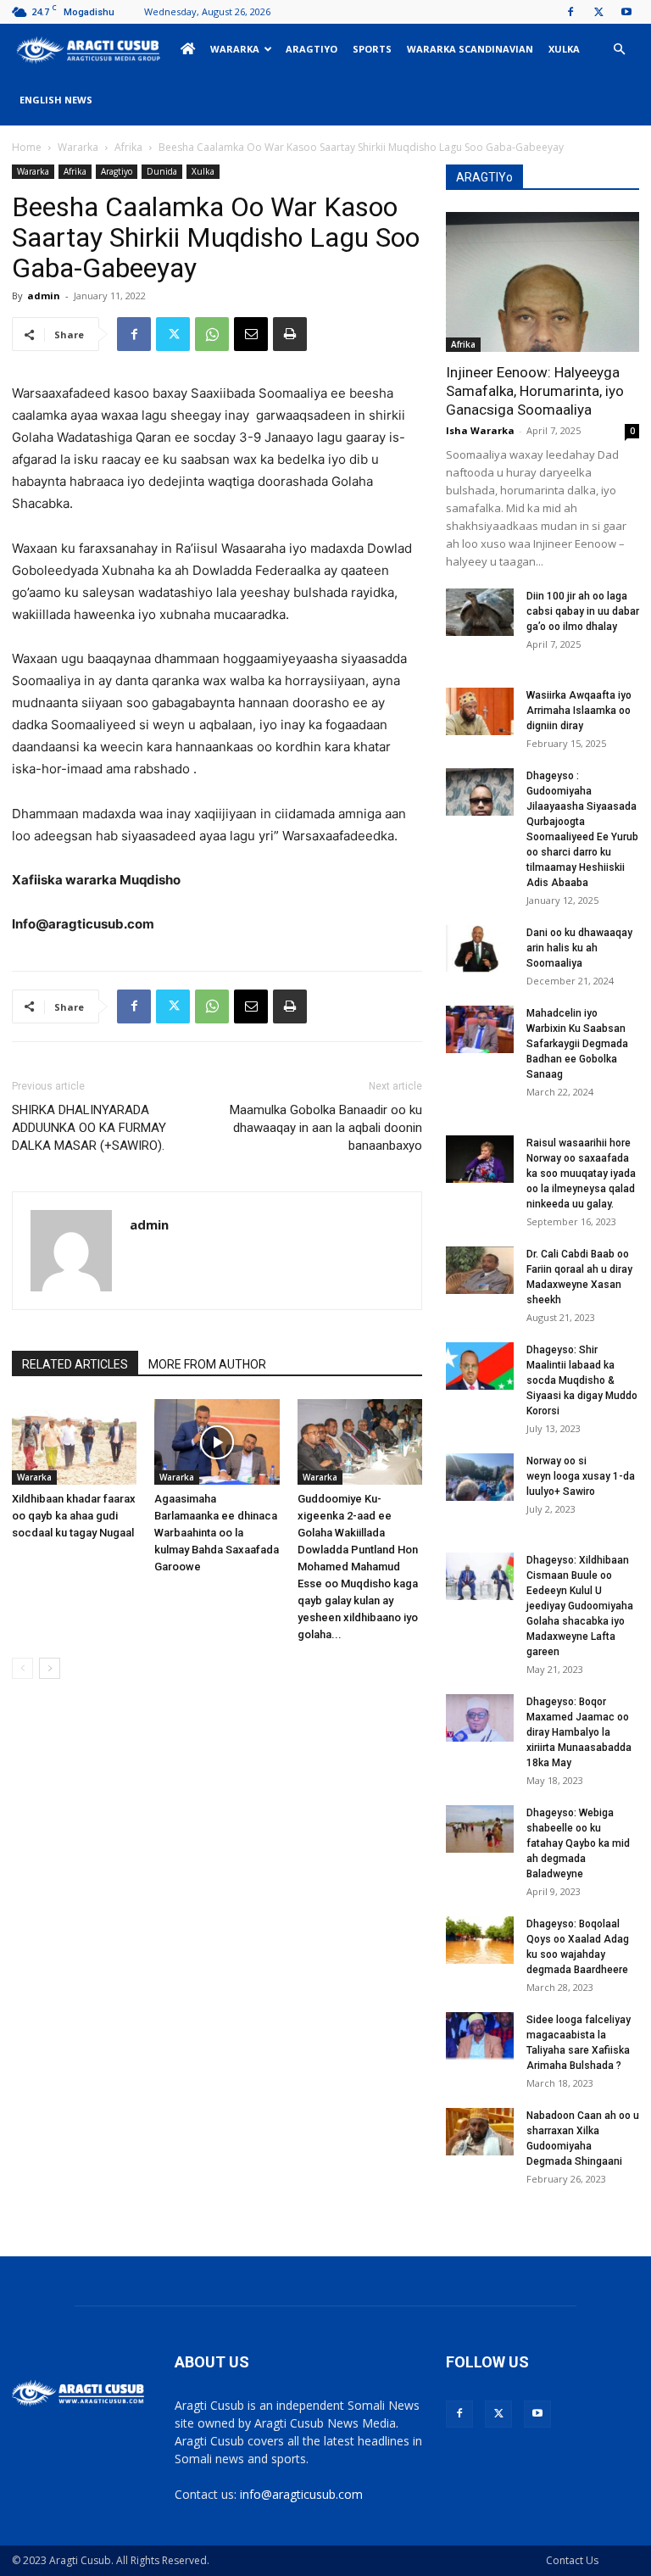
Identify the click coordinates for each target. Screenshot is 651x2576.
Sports (372, 49)
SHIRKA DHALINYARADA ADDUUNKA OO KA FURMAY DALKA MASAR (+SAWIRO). (89, 1128)
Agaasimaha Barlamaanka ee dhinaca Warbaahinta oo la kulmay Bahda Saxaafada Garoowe (217, 1533)
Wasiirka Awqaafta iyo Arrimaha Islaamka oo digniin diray (579, 711)
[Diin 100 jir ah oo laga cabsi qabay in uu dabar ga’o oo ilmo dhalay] (480, 612)
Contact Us (572, 2560)
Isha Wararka (480, 430)
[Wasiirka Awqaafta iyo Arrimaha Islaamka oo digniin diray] (480, 711)
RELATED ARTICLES (75, 1364)
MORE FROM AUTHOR (207, 1364)
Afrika (128, 147)
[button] (619, 50)
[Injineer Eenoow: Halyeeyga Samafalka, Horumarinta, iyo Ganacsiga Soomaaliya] (542, 282)
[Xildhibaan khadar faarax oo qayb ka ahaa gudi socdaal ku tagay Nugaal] (74, 1442)
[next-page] (50, 1668)
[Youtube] (626, 12)
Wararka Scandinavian (470, 49)
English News (56, 100)
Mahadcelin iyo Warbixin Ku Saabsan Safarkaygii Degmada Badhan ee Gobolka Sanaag (577, 1044)
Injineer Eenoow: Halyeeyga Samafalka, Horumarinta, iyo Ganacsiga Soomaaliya (535, 391)
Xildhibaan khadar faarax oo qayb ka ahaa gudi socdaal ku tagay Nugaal (74, 1516)
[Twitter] (598, 12)
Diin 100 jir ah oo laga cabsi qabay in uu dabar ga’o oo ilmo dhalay (583, 611)
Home (27, 147)
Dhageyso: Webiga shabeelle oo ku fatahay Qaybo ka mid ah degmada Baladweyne (578, 1843)
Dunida (162, 171)
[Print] (290, 334)
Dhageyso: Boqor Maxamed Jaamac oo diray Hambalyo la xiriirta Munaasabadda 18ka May (579, 1732)
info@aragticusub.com (301, 2494)
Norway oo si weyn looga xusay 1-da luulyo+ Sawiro (581, 1476)
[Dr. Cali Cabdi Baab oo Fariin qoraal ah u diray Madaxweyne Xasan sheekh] (480, 1270)
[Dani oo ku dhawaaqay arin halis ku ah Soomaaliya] (480, 949)
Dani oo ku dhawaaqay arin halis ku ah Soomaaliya (579, 948)
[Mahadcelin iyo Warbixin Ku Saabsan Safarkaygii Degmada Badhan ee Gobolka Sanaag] (480, 1029)
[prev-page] (22, 1668)
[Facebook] (570, 12)
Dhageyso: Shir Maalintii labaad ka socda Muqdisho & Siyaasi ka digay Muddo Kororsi (582, 1380)
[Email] (251, 334)
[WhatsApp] (212, 334)
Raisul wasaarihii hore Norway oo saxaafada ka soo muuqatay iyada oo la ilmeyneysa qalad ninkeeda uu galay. (581, 1174)
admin (44, 296)
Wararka (235, 49)
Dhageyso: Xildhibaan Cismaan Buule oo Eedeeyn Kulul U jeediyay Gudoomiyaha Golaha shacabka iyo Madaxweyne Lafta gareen (580, 1606)
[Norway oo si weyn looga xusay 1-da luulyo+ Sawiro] (480, 1477)
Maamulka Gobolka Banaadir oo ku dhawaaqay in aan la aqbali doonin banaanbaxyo (326, 1128)
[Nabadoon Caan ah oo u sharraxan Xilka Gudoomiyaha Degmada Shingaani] (480, 2132)
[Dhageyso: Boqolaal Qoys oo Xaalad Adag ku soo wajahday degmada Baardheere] (480, 1940)
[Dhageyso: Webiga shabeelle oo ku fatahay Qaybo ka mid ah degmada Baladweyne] (480, 1829)
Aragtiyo (312, 49)
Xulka (564, 49)
